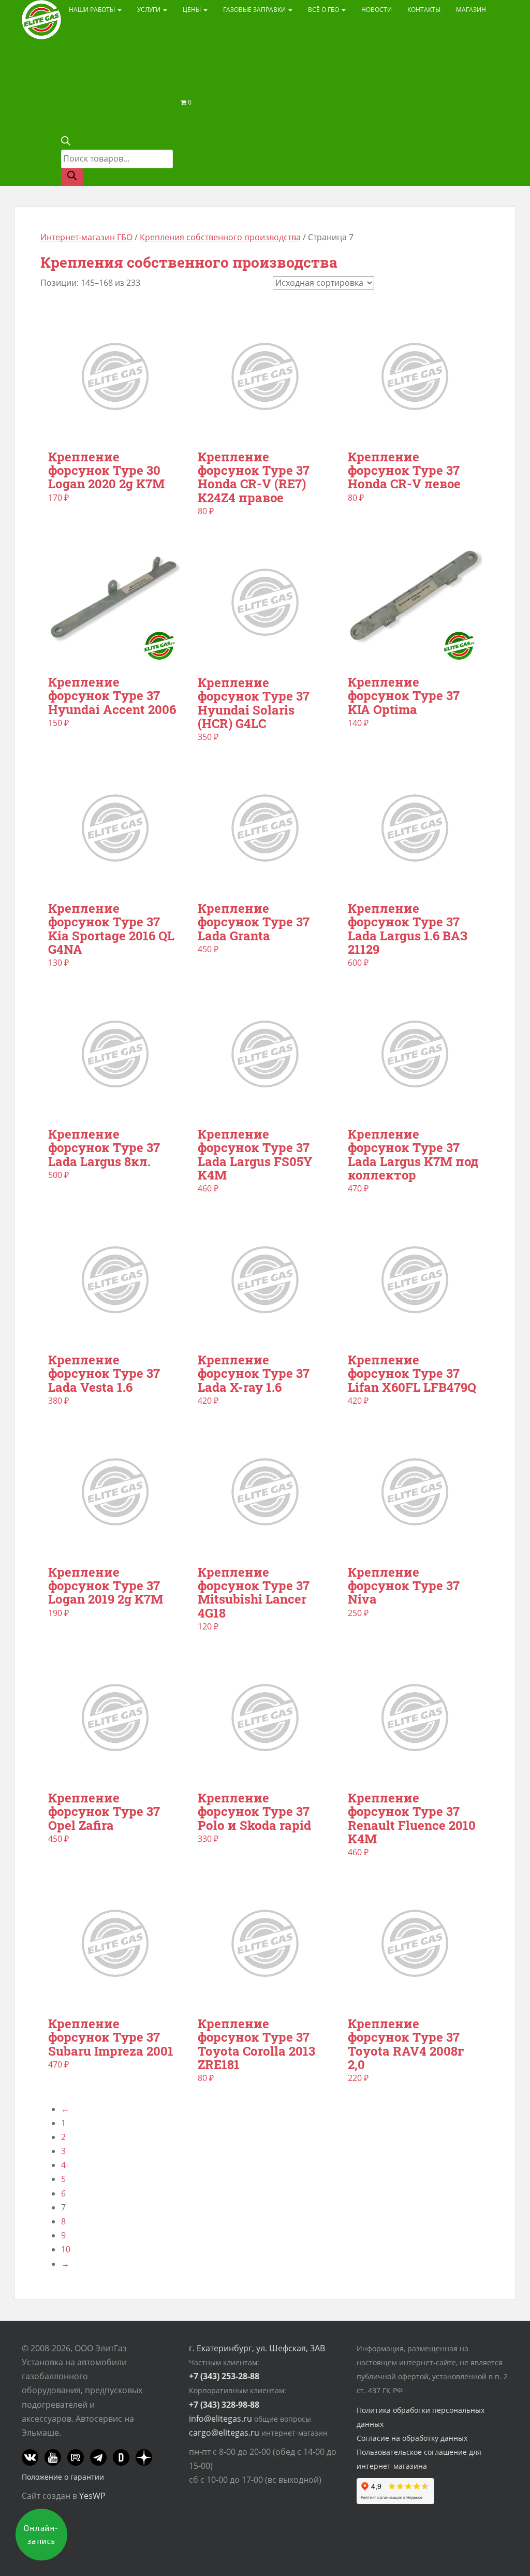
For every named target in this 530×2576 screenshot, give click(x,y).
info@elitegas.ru (220, 2419)
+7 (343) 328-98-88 (224, 2405)
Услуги (150, 10)
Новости (377, 10)
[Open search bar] (66, 142)
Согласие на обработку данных (412, 2438)
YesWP (92, 2496)
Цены (193, 10)
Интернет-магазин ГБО (86, 237)
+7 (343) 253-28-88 (224, 2376)
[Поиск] (72, 177)
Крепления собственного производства (220, 237)
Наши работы (93, 10)
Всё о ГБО (324, 10)
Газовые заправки (255, 10)
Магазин (471, 10)
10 (66, 2249)
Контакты (424, 10)
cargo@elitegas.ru (224, 2433)
